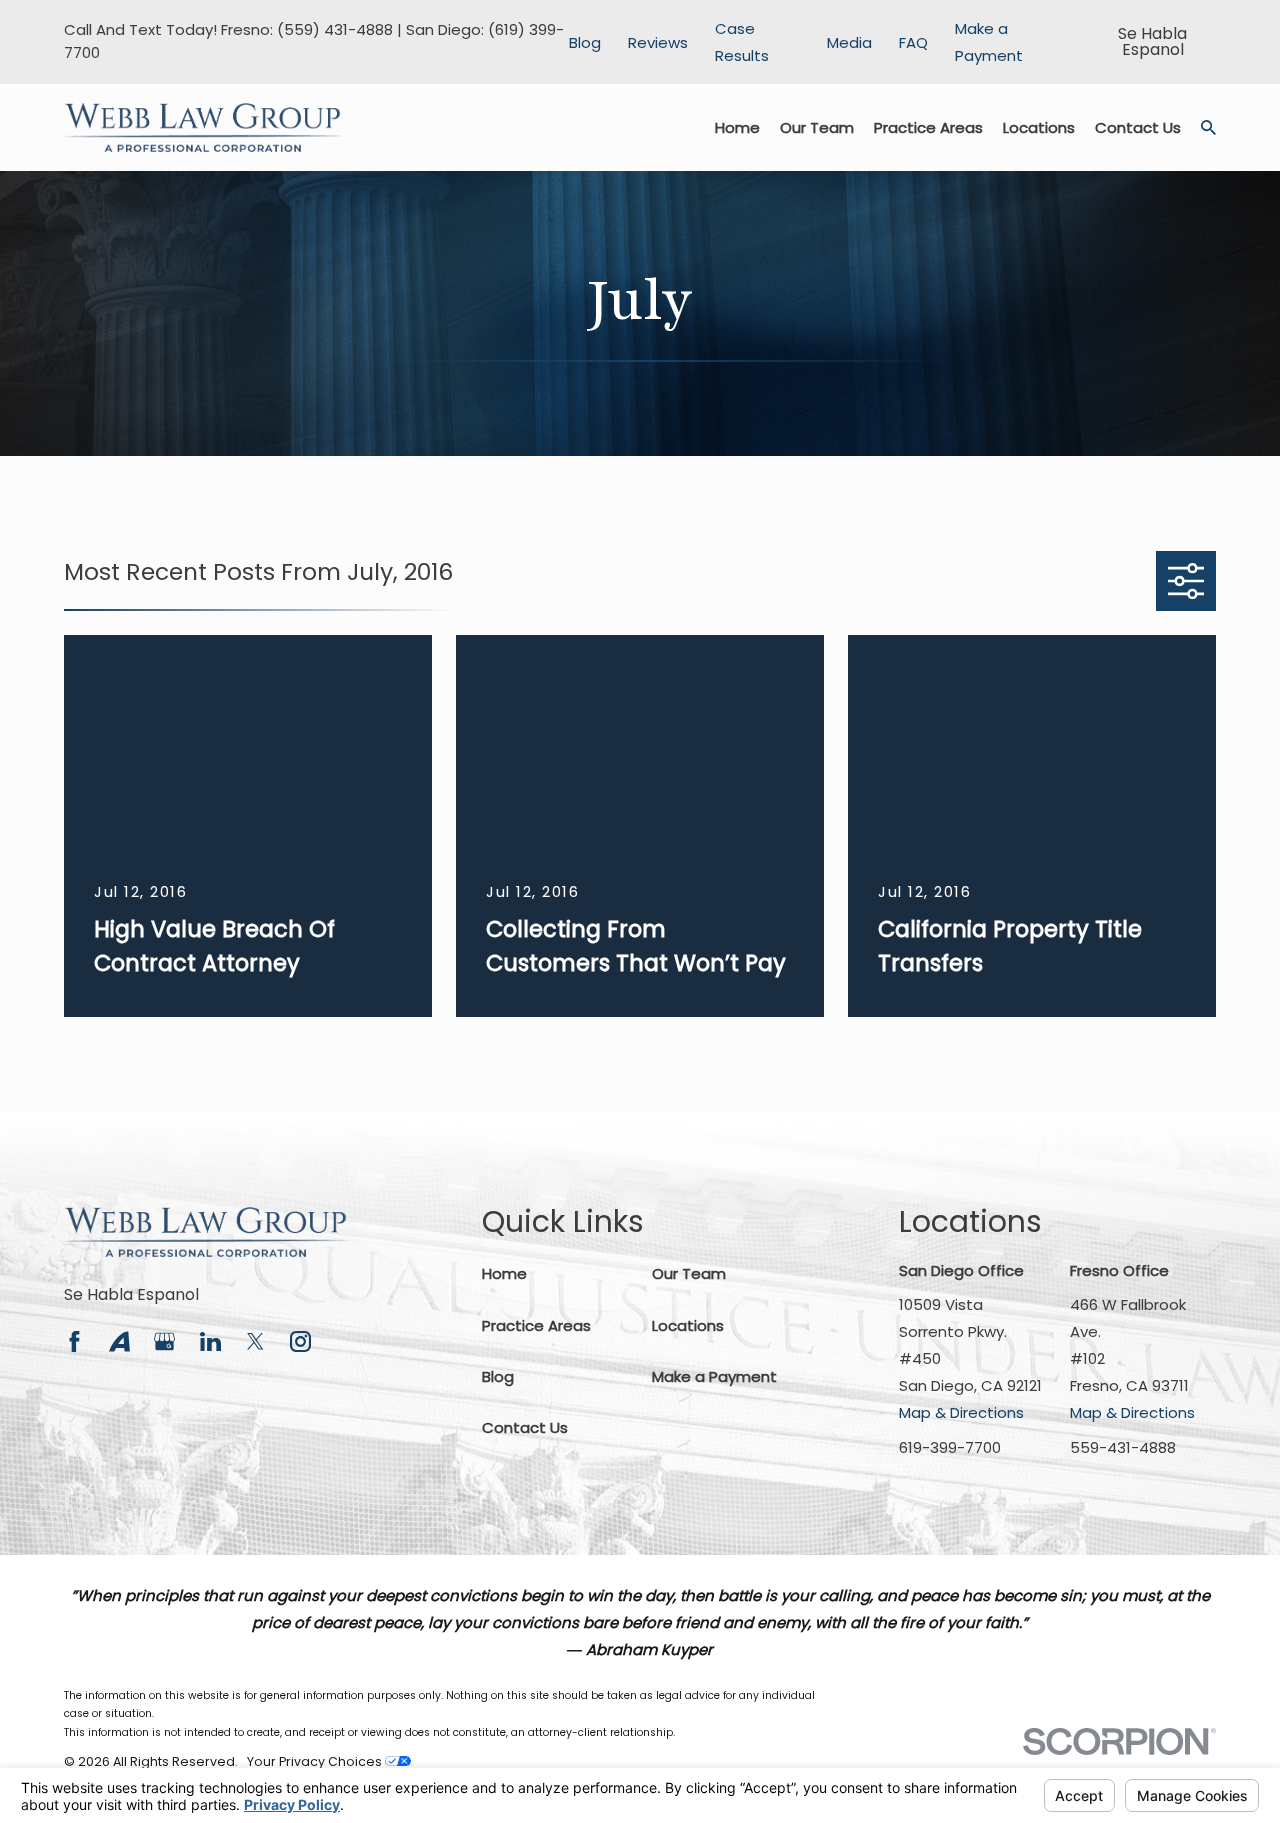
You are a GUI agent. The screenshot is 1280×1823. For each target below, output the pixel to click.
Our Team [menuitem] (817, 127)
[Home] (203, 128)
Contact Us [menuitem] (1138, 127)
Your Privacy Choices (316, 1761)
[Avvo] (119, 1341)
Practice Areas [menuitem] (928, 127)
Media (849, 42)
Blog (585, 42)
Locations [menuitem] (1039, 127)
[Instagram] (300, 1341)
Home (504, 1273)
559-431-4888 (1123, 1447)
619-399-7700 (950, 1447)
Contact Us (525, 1427)
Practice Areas (536, 1325)
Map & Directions (961, 1412)
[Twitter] (255, 1341)
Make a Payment (714, 1376)
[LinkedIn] (210, 1341)
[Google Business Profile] (164, 1341)
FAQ (913, 42)
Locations (688, 1325)
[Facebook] (74, 1341)
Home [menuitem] (737, 127)
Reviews (658, 42)
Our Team (689, 1273)
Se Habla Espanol (131, 1294)
